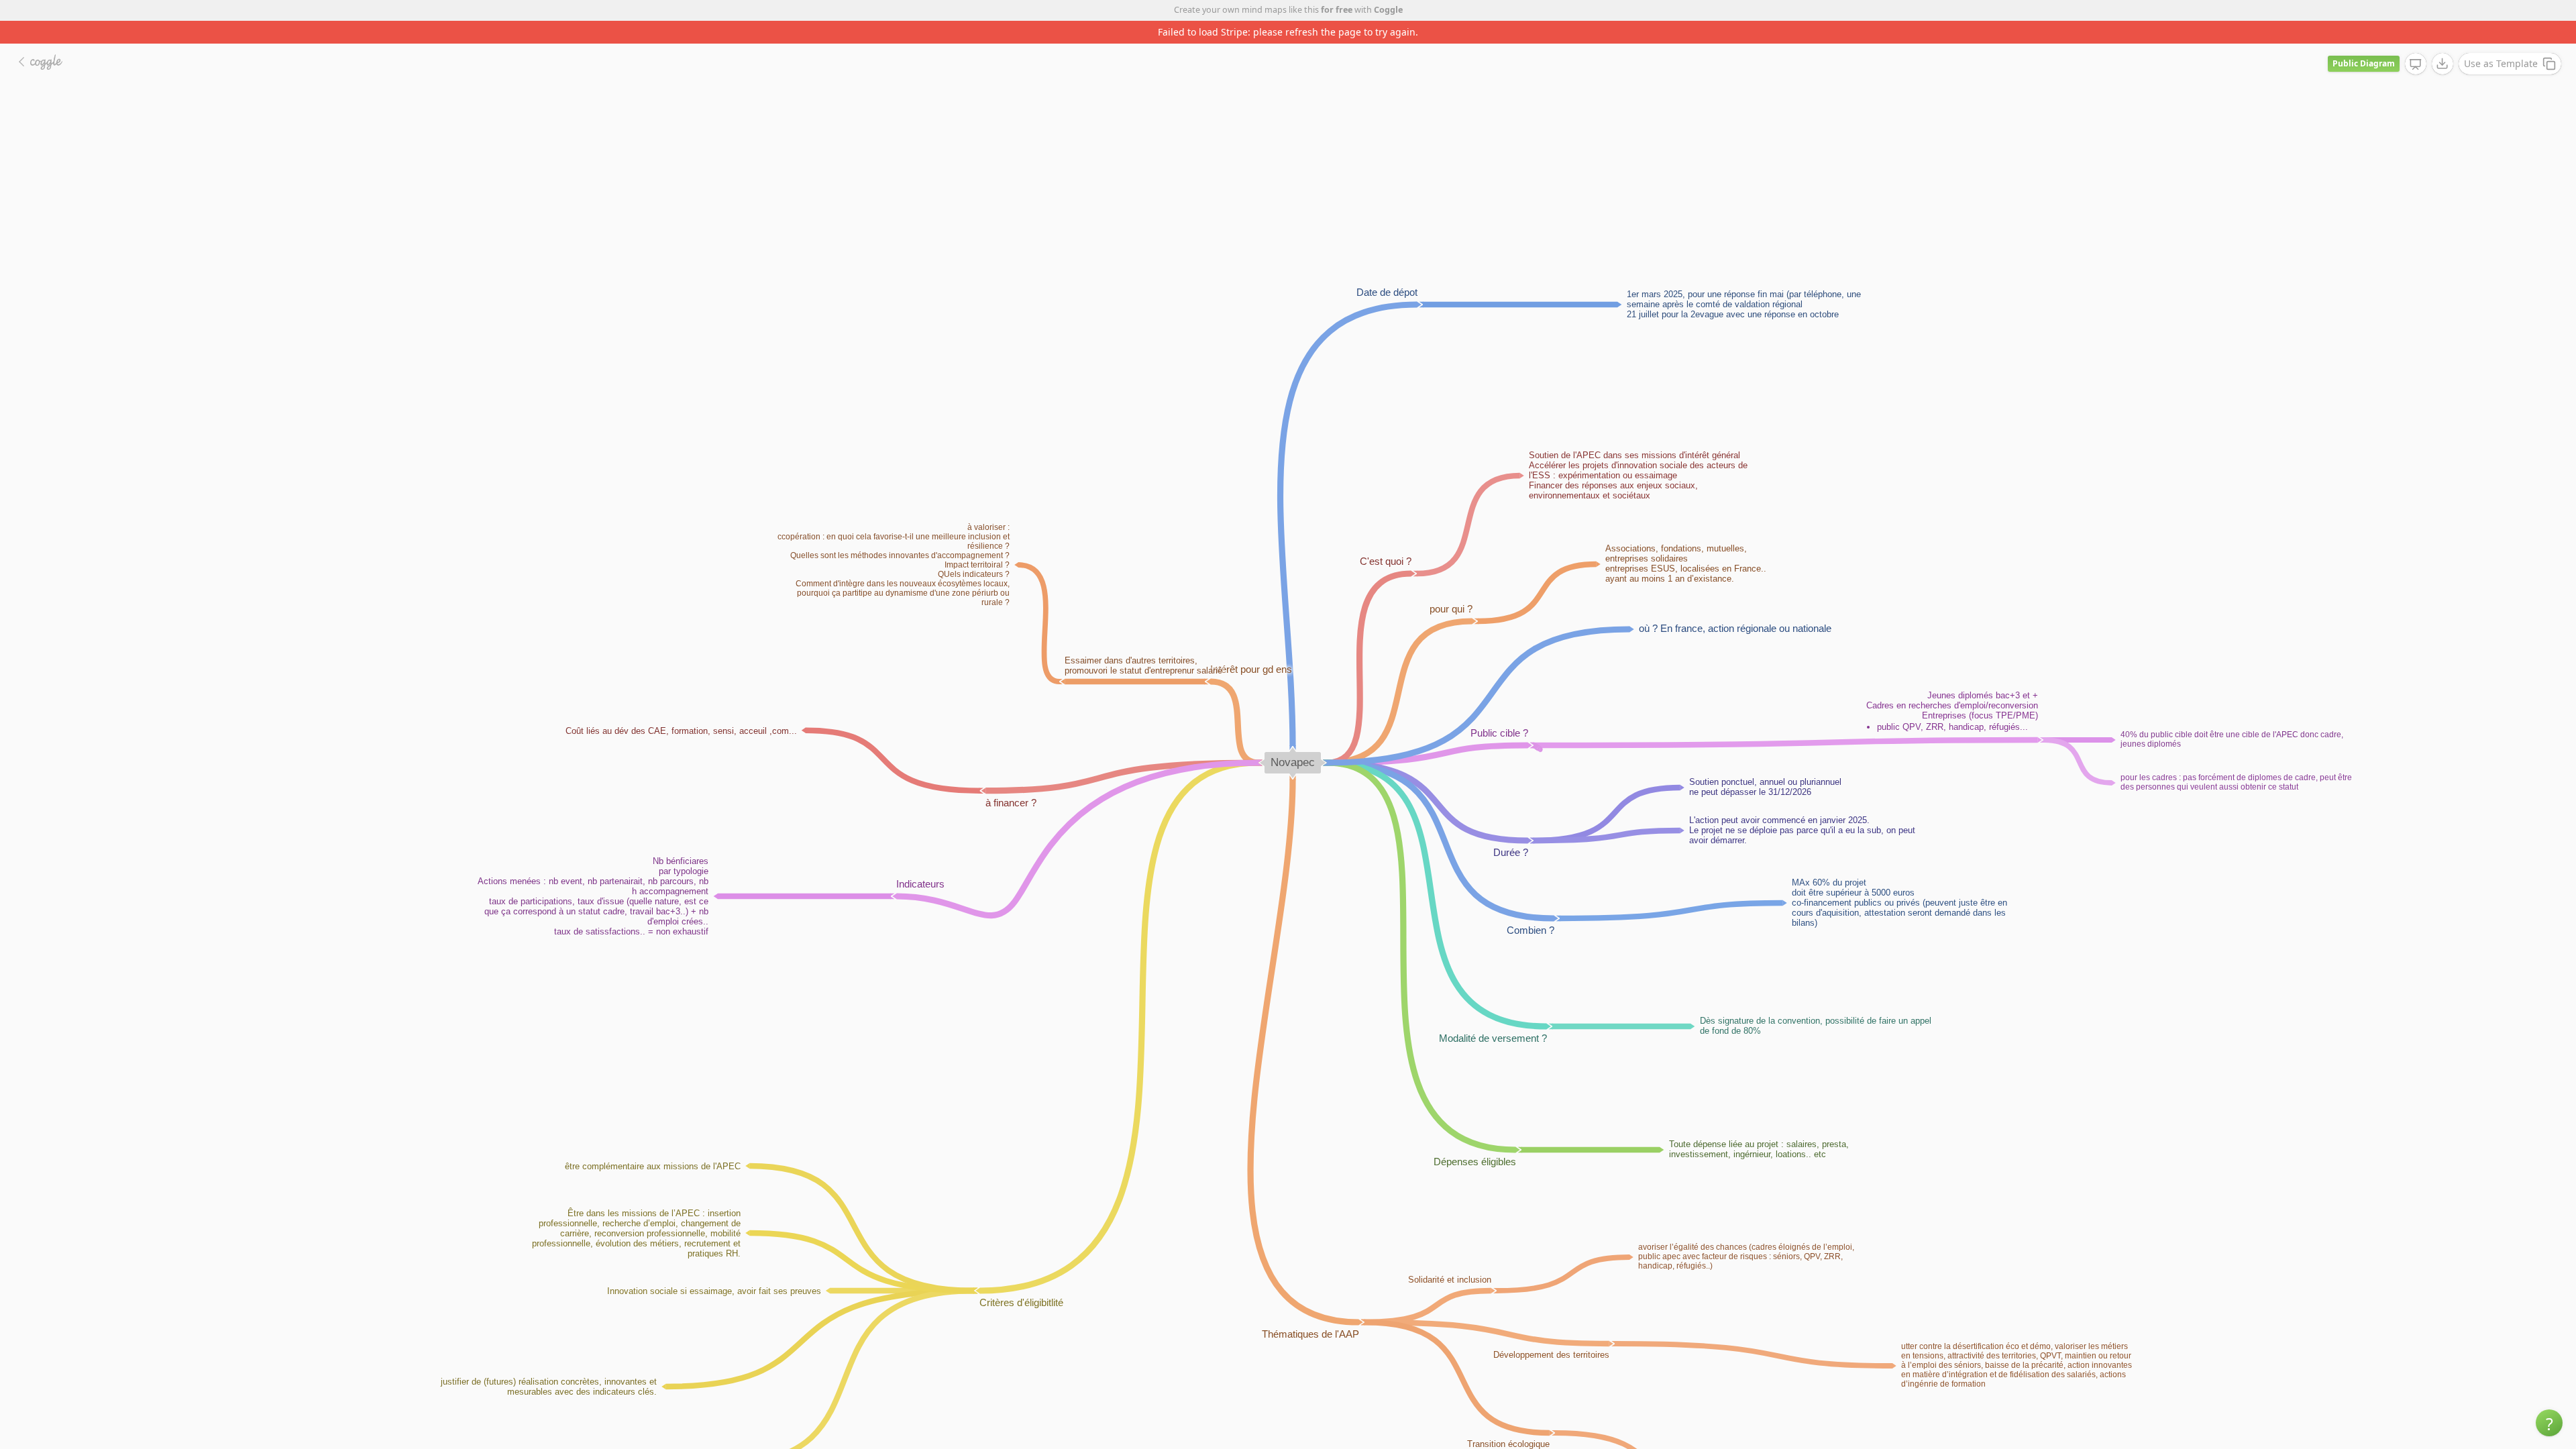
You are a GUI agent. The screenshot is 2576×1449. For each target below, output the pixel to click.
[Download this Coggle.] (2443, 41)
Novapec (1293, 740)
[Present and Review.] (2416, 42)
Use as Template (2501, 41)
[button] (2549, 1423)
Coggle (1388, 10)
